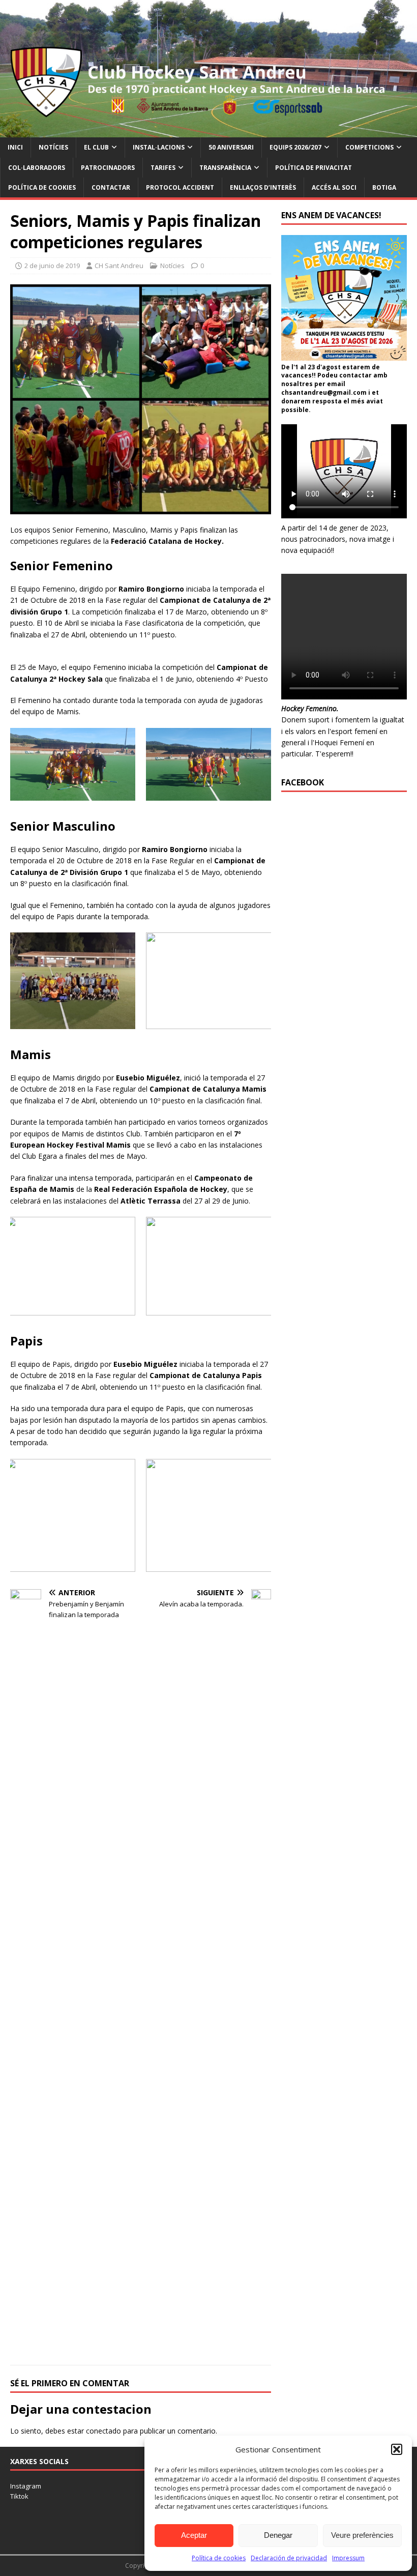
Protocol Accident (180, 187)
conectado (103, 2431)
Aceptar (194, 2535)
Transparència (225, 168)
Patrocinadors (108, 168)
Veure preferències (362, 2535)
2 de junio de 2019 (52, 266)
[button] (397, 2449)
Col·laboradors (37, 168)
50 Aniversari (231, 147)
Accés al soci (334, 187)
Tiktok (19, 2496)
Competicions (369, 147)
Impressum (348, 2558)
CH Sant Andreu (119, 266)
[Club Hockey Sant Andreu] (208, 131)
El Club (96, 147)
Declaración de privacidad (289, 2558)
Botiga (384, 187)
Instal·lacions (159, 147)
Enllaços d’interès (263, 187)
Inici (15, 147)
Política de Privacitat (314, 168)
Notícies (53, 147)
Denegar (278, 2535)
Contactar (111, 187)
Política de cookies (219, 2558)
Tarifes (163, 168)
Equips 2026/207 (295, 147)
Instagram (26, 2486)
